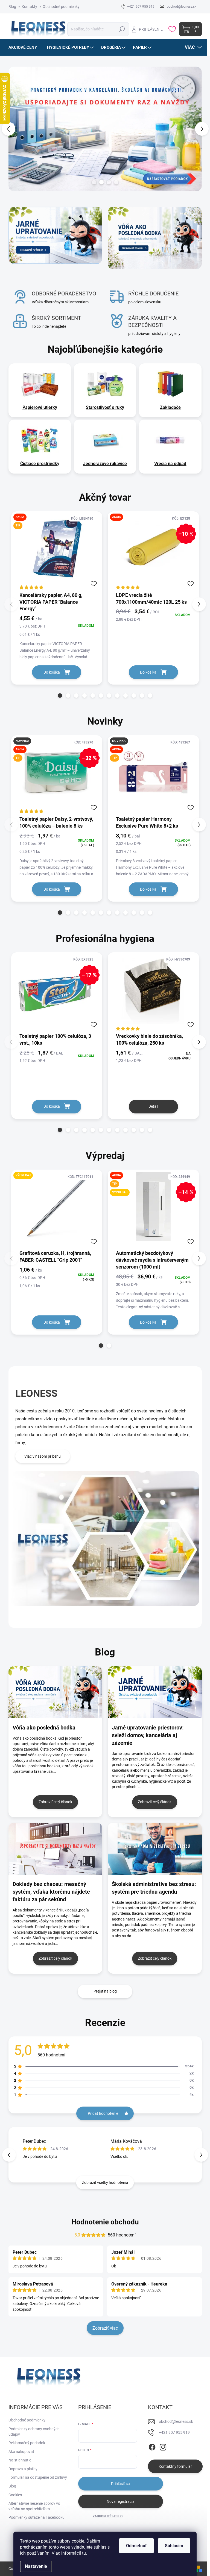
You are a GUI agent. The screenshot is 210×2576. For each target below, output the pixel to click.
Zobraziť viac (105, 2328)
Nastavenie (36, 2566)
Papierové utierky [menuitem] (40, 407)
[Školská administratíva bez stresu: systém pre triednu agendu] (155, 1849)
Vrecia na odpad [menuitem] (170, 464)
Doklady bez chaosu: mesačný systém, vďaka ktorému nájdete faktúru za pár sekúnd (51, 1892)
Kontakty (29, 7)
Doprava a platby (23, 2469)
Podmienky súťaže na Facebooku (37, 2517)
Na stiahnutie (20, 2460)
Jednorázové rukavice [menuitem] (105, 464)
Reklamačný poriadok (27, 2443)
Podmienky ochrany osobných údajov (34, 2432)
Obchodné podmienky (61, 7)
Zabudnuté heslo (108, 2516)
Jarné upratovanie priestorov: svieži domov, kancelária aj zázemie (148, 1735)
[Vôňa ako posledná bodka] (56, 1692)
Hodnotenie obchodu (105, 2222)
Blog (12, 7)
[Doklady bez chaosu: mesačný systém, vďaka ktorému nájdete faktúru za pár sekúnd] (56, 1849)
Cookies (15, 2495)
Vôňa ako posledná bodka (44, 1728)
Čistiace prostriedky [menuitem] (40, 464)
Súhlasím (174, 2546)
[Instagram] (163, 2446)
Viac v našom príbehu (43, 1456)
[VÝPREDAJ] (57, 1209)
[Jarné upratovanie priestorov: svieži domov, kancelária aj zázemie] (155, 1692)
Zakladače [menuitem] (170, 407)
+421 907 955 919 (174, 2432)
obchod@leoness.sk (176, 2421)
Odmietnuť (136, 2546)
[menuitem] (25, 47)
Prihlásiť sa (120, 2484)
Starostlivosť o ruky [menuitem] (105, 407)
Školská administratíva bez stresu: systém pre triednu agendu (154, 1888)
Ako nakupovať (21, 2452)
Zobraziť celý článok (55, 1802)
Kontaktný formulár (175, 2466)
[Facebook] (152, 2446)
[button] (11, 129)
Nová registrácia (121, 2501)
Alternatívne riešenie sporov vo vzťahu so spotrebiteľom (34, 2506)
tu (84, 2553)
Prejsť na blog (105, 1991)
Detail (153, 1106)
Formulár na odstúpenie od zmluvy (38, 2477)
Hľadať (122, 29)
